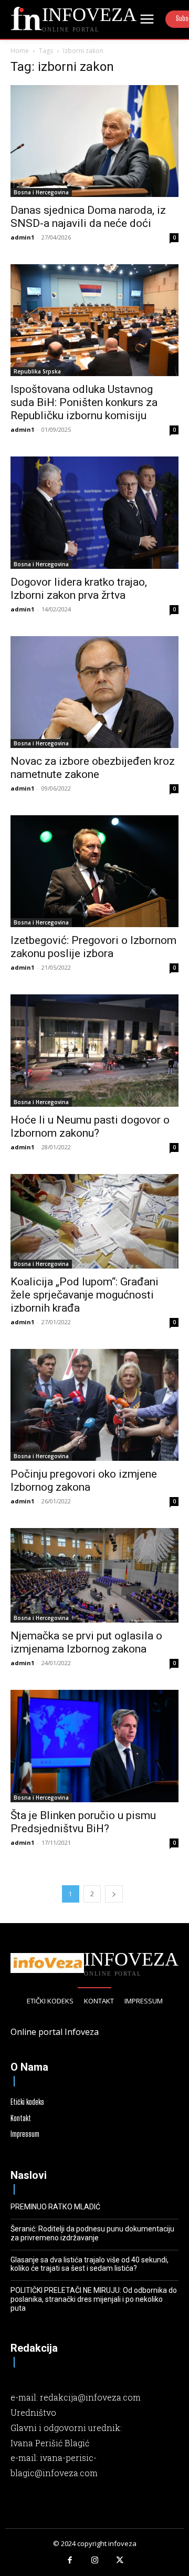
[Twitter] (120, 2561)
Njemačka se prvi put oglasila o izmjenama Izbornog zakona (86, 1642)
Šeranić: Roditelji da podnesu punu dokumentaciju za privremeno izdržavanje (92, 2233)
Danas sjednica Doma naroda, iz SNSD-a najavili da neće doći (88, 217)
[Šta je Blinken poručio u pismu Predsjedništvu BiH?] (94, 1746)
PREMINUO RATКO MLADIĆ (55, 2207)
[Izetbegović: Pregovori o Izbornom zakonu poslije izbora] (94, 871)
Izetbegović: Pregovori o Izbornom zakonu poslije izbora (93, 947)
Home (20, 51)
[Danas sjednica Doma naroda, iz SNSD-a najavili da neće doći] (94, 141)
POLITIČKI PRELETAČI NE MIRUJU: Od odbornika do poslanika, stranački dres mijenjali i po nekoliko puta (94, 2299)
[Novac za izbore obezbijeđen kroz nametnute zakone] (94, 692)
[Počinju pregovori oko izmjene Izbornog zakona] (94, 1405)
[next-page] (114, 1894)
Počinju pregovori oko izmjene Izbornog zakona (84, 1481)
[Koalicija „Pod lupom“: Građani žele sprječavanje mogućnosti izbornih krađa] (94, 1221)
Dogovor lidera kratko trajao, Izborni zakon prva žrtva (79, 589)
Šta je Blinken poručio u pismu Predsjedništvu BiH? (83, 1822)
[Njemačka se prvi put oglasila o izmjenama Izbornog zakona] (94, 1575)
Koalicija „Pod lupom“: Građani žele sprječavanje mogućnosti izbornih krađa (85, 1295)
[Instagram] (94, 2561)
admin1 (22, 237)
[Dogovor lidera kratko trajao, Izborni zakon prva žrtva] (94, 512)
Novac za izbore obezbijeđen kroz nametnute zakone (93, 768)
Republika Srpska (37, 371)
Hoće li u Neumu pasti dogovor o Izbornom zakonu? (90, 1126)
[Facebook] (70, 2561)
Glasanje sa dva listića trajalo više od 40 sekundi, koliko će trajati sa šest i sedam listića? (90, 2264)
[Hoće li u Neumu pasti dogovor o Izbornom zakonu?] (94, 1050)
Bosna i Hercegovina (41, 192)
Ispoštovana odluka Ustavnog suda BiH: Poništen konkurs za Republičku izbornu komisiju (84, 402)
